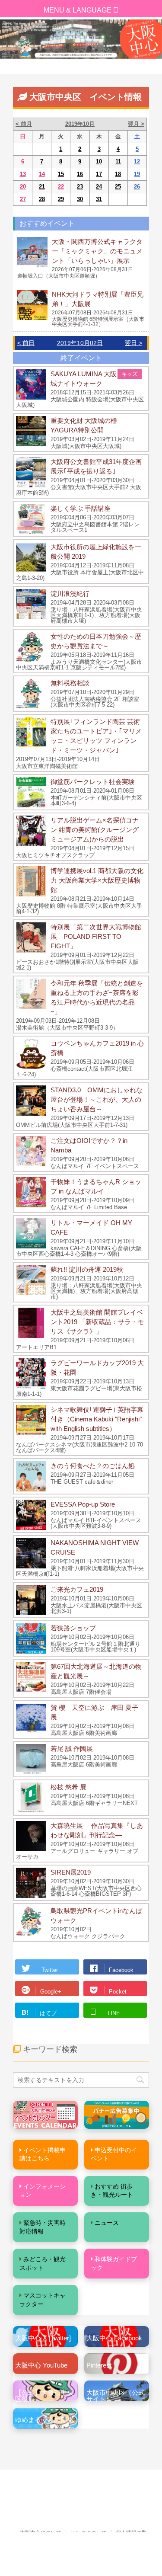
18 (118, 174)
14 (42, 174)
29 (61, 199)
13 (23, 174)
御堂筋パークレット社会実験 (93, 782)
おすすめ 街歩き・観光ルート (112, 2191)
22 (61, 187)
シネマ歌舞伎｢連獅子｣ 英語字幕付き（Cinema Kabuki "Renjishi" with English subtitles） (97, 1419)
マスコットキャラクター (43, 2300)
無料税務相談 (70, 683)
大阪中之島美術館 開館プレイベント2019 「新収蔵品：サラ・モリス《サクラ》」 (97, 1322)
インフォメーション (43, 2191)
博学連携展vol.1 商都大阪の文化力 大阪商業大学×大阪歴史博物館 (97, 880)
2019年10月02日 (80, 343)
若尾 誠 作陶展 (72, 1749)
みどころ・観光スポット (43, 2263)
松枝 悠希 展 (68, 1787)
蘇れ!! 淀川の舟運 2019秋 (87, 1269)
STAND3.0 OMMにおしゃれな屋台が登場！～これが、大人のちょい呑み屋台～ (97, 1099)
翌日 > (133, 343)
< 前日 (26, 343)
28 (42, 199)
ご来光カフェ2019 (77, 1589)
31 (99, 199)
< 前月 (24, 124)
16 (80, 174)
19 (137, 174)
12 (137, 162)
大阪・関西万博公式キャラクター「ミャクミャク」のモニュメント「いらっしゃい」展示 (97, 251)
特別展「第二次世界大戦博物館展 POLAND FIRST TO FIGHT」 (96, 936)
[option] (81, 39)
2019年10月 (80, 124)
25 (118, 187)
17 (99, 174)
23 (80, 187)
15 (61, 174)
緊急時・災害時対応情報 (43, 2227)
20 (23, 187)
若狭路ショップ (73, 1628)
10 (99, 162)
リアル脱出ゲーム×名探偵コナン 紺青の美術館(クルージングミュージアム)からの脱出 (95, 830)
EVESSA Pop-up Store (83, 1504)
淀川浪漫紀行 (70, 594)
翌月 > (136, 124)
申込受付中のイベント (114, 2154)
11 (118, 162)
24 (99, 187)
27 (23, 199)
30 (80, 199)
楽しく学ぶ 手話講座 (81, 508)
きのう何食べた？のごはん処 (93, 1466)
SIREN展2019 (71, 1872)
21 (42, 187)
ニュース (107, 2223)
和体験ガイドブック (114, 2263)
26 (137, 187)
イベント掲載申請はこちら (43, 2154)
